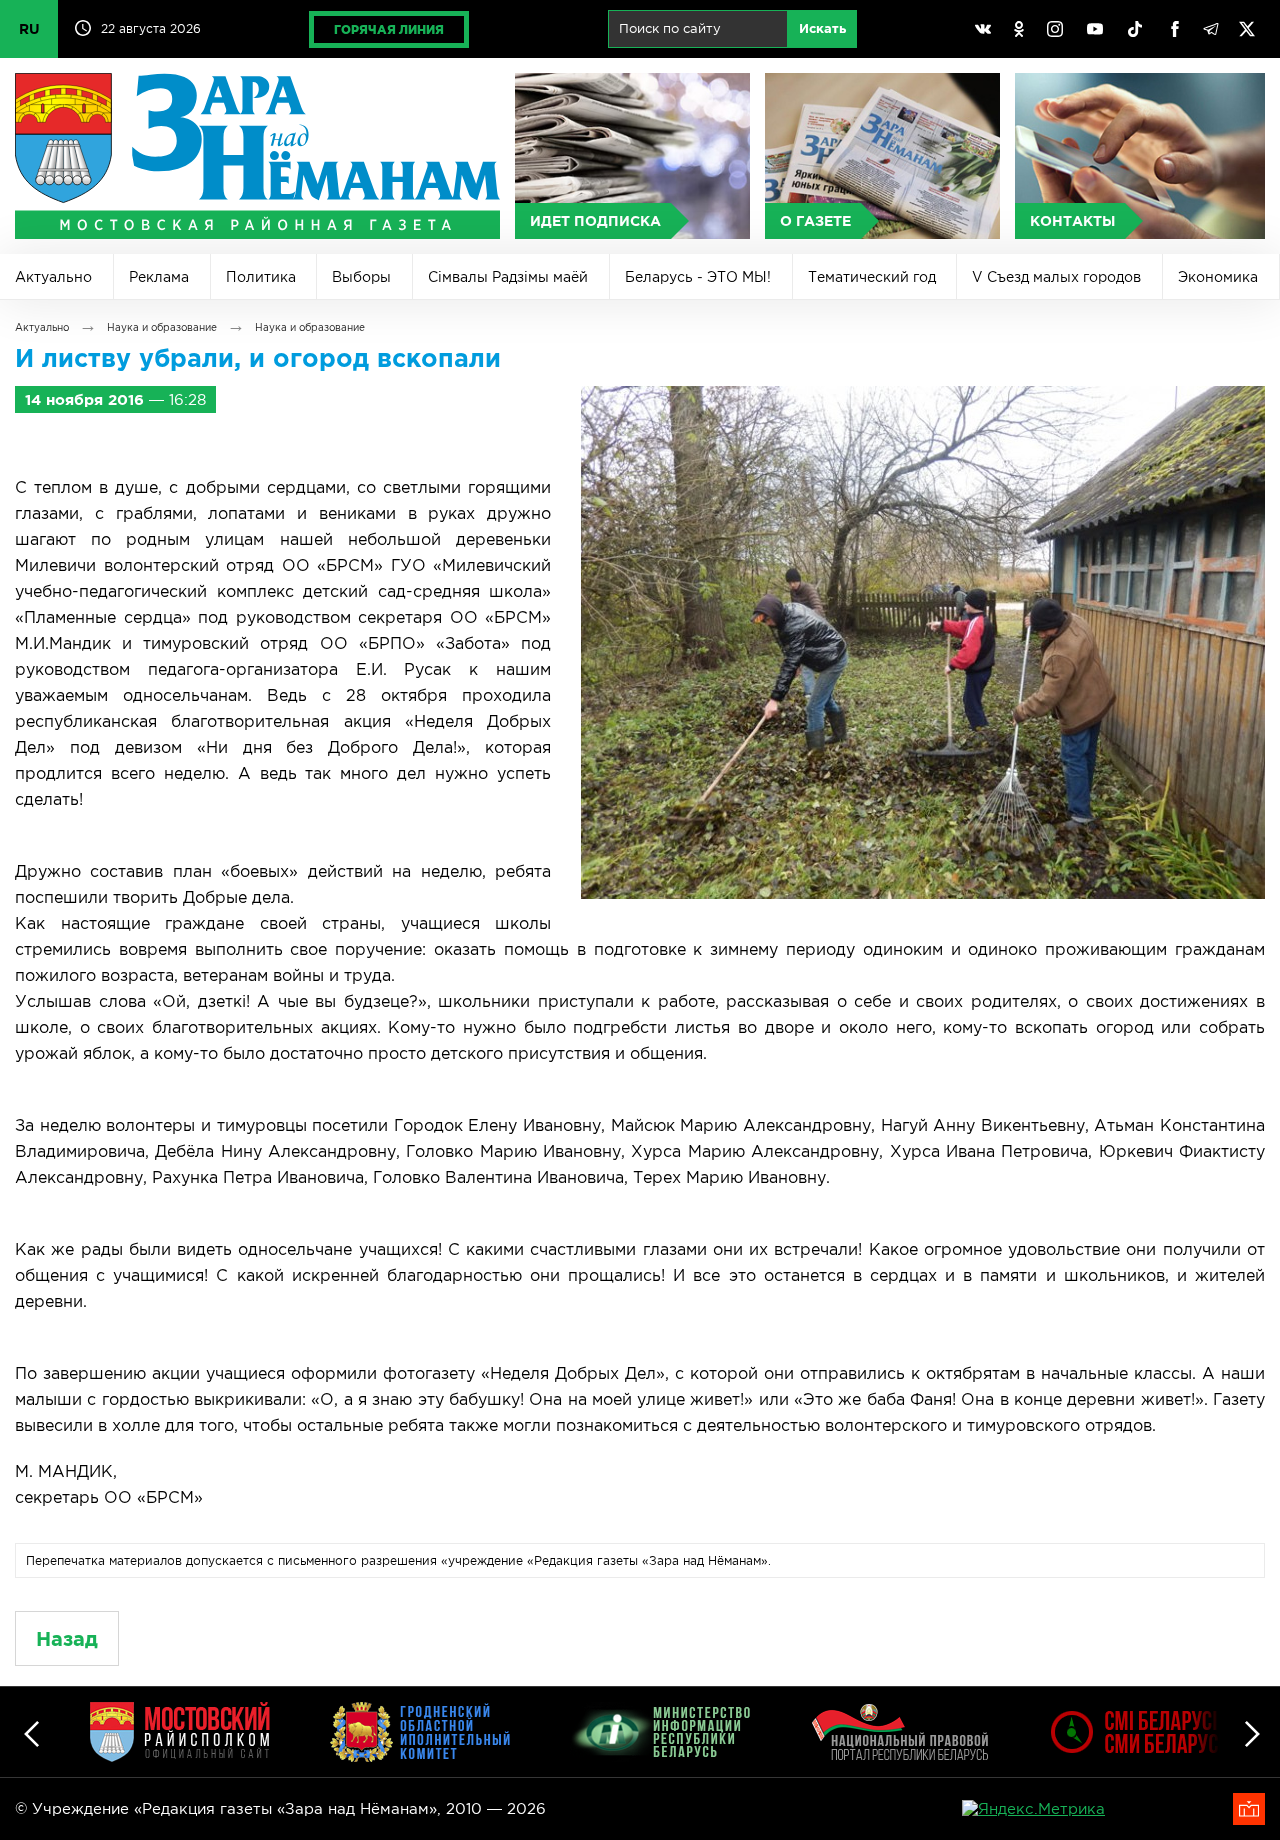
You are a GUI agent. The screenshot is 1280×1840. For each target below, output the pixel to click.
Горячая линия (389, 29)
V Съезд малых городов (1056, 277)
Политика (261, 277)
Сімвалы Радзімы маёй (508, 277)
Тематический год (872, 277)
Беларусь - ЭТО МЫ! (698, 277)
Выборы (361, 277)
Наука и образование (162, 327)
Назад (67, 1638)
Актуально (53, 277)
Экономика (1218, 277)
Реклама (159, 277)
